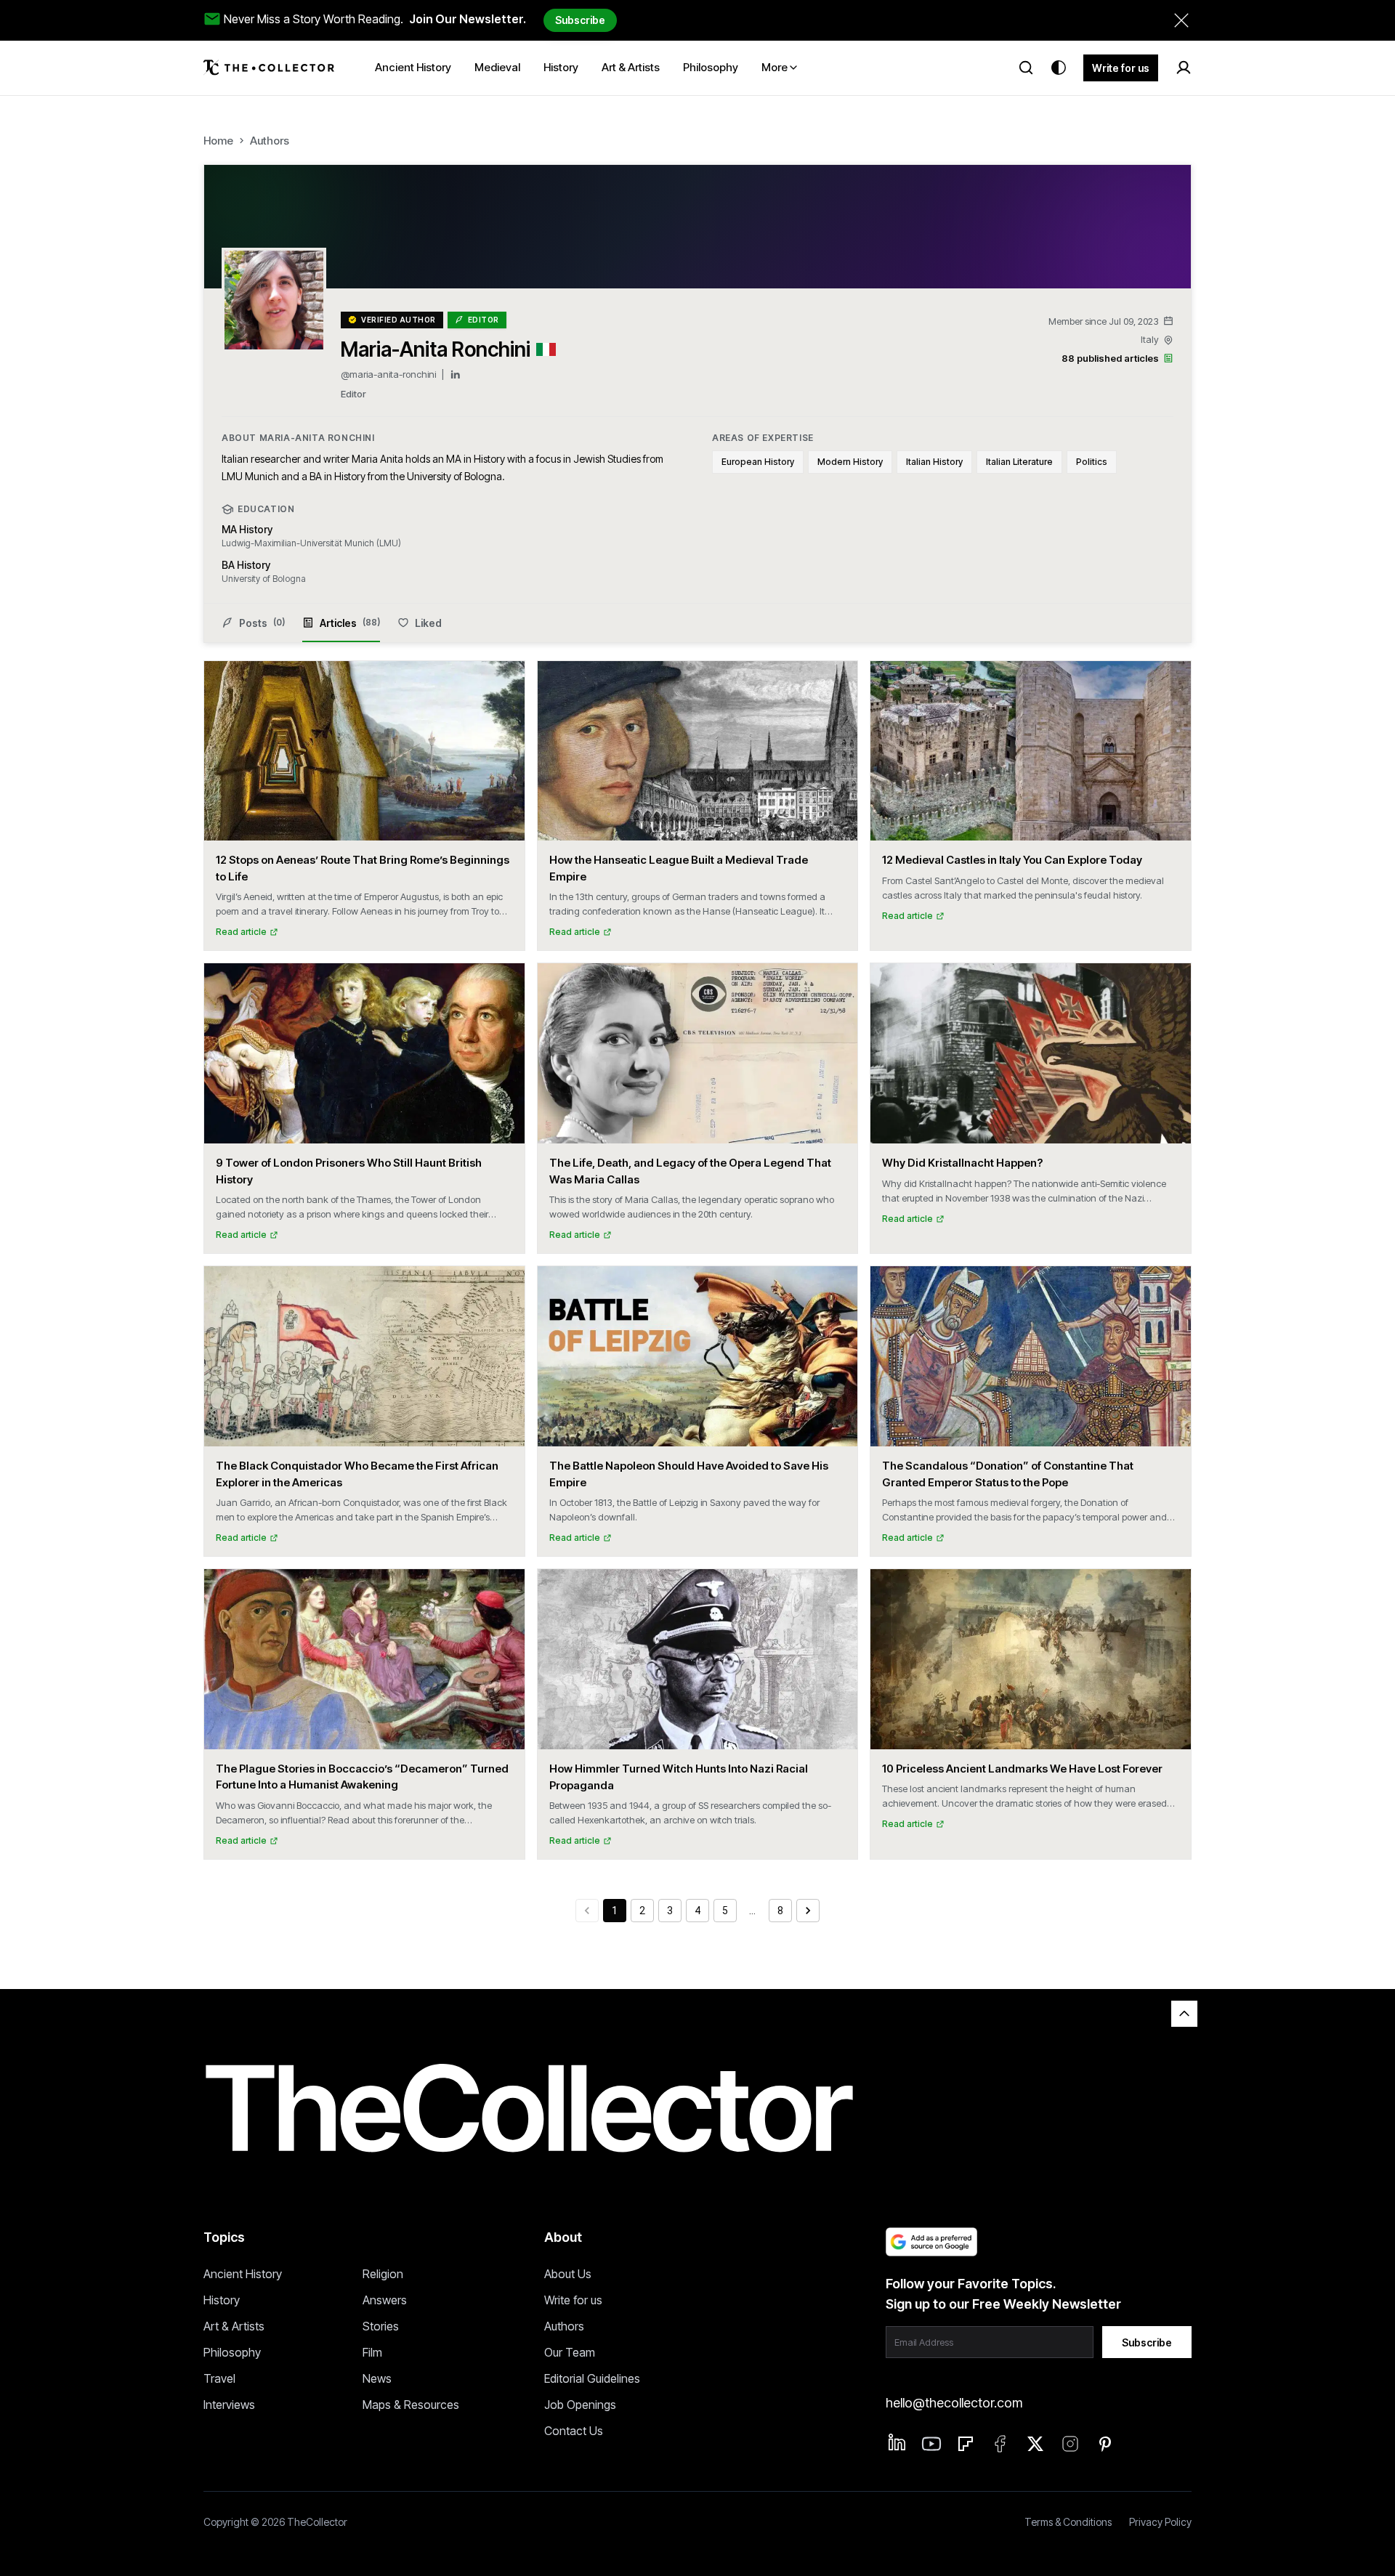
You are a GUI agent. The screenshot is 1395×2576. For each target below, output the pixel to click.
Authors (270, 141)
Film (372, 2352)
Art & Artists (234, 2326)
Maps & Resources (411, 2405)
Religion (383, 2274)
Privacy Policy (1160, 2522)
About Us (568, 2274)
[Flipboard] (966, 2444)
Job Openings (580, 2405)
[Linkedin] (897, 2442)
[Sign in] (1184, 68)
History (222, 2300)
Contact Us (574, 2431)
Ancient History (243, 2274)
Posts (262, 623)
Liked (428, 623)
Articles (350, 623)
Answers (385, 2300)
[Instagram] (1070, 2444)
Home (218, 141)
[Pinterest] (1105, 2444)
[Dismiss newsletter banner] (1181, 20)
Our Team (570, 2352)
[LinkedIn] (455, 374)
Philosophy (232, 2352)
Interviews (229, 2405)
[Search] (1026, 68)
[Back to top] (1184, 2014)
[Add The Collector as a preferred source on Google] (931, 2242)
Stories (381, 2326)
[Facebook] (1000, 2444)
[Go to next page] (808, 1911)
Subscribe (580, 20)
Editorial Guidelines (592, 2378)
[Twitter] (1035, 2444)
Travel (219, 2378)
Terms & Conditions (1068, 2522)
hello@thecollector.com (954, 2403)
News (377, 2378)
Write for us (1121, 68)
